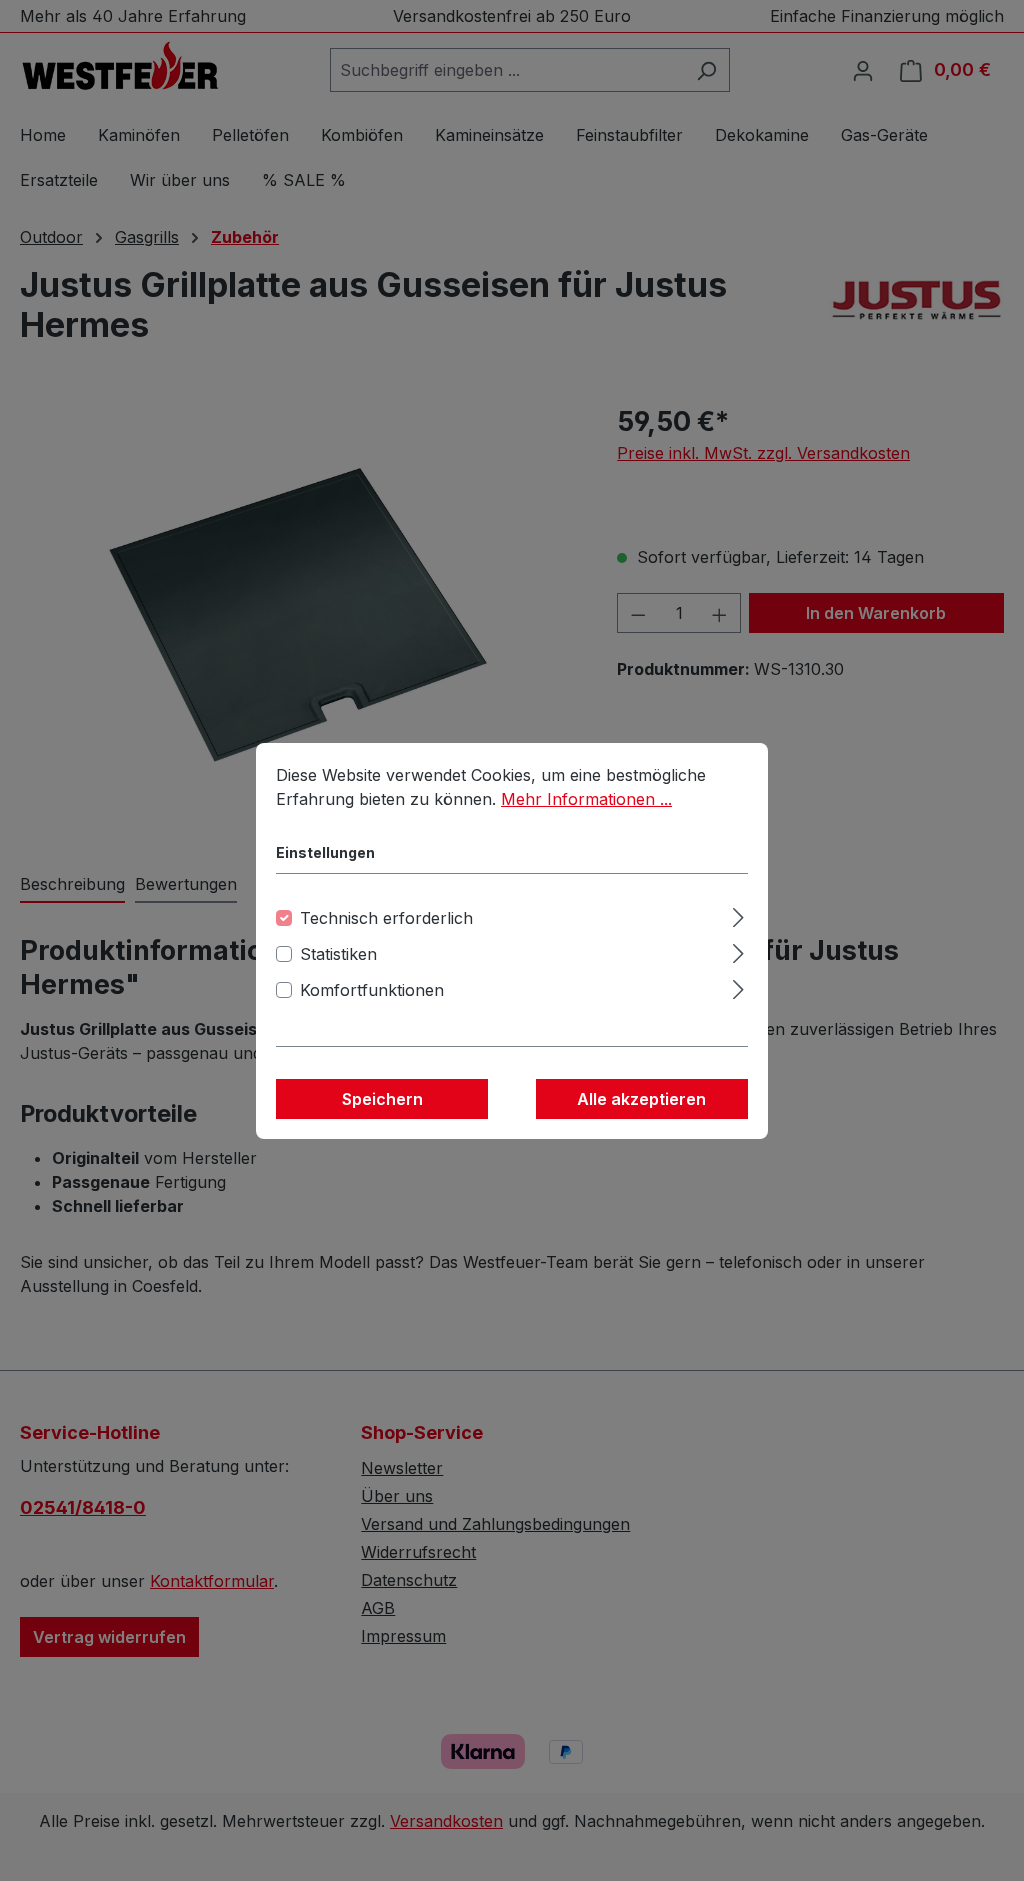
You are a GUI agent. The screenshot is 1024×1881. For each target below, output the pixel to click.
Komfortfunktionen (372, 990)
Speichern (382, 1099)
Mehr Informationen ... (586, 799)
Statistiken (338, 954)
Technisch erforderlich (386, 918)
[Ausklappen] (738, 914)
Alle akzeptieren (641, 1099)
